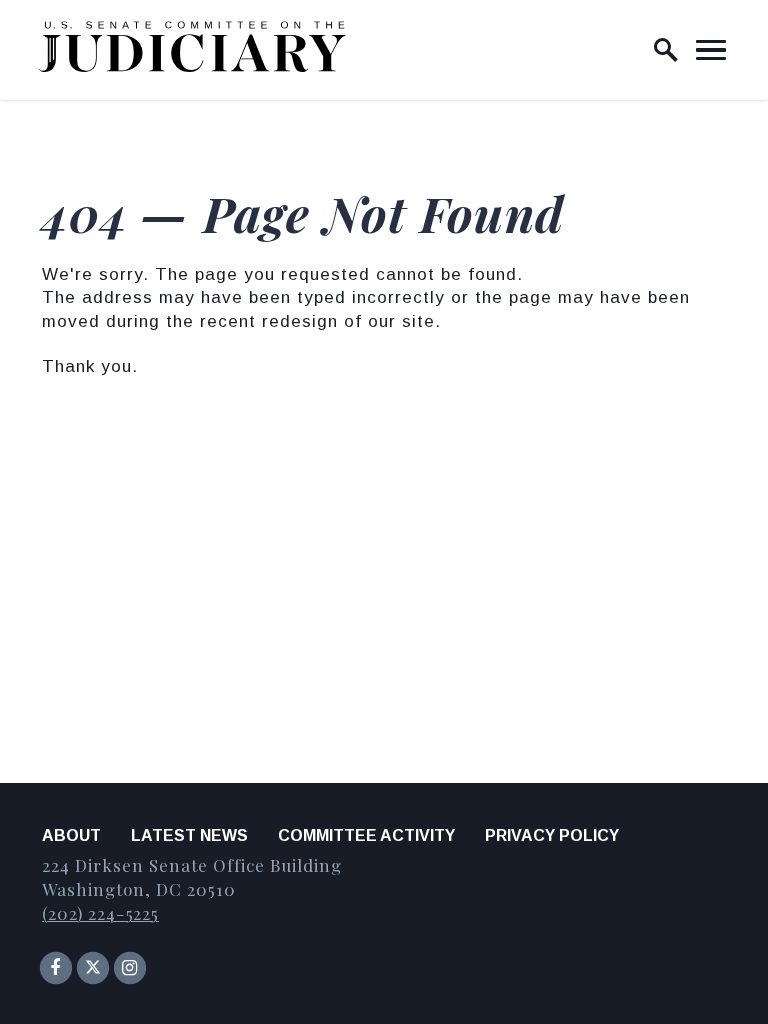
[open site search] (666, 50)
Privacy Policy (552, 835)
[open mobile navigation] (711, 50)
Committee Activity (366, 835)
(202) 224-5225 (100, 913)
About (71, 835)
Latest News (189, 835)
